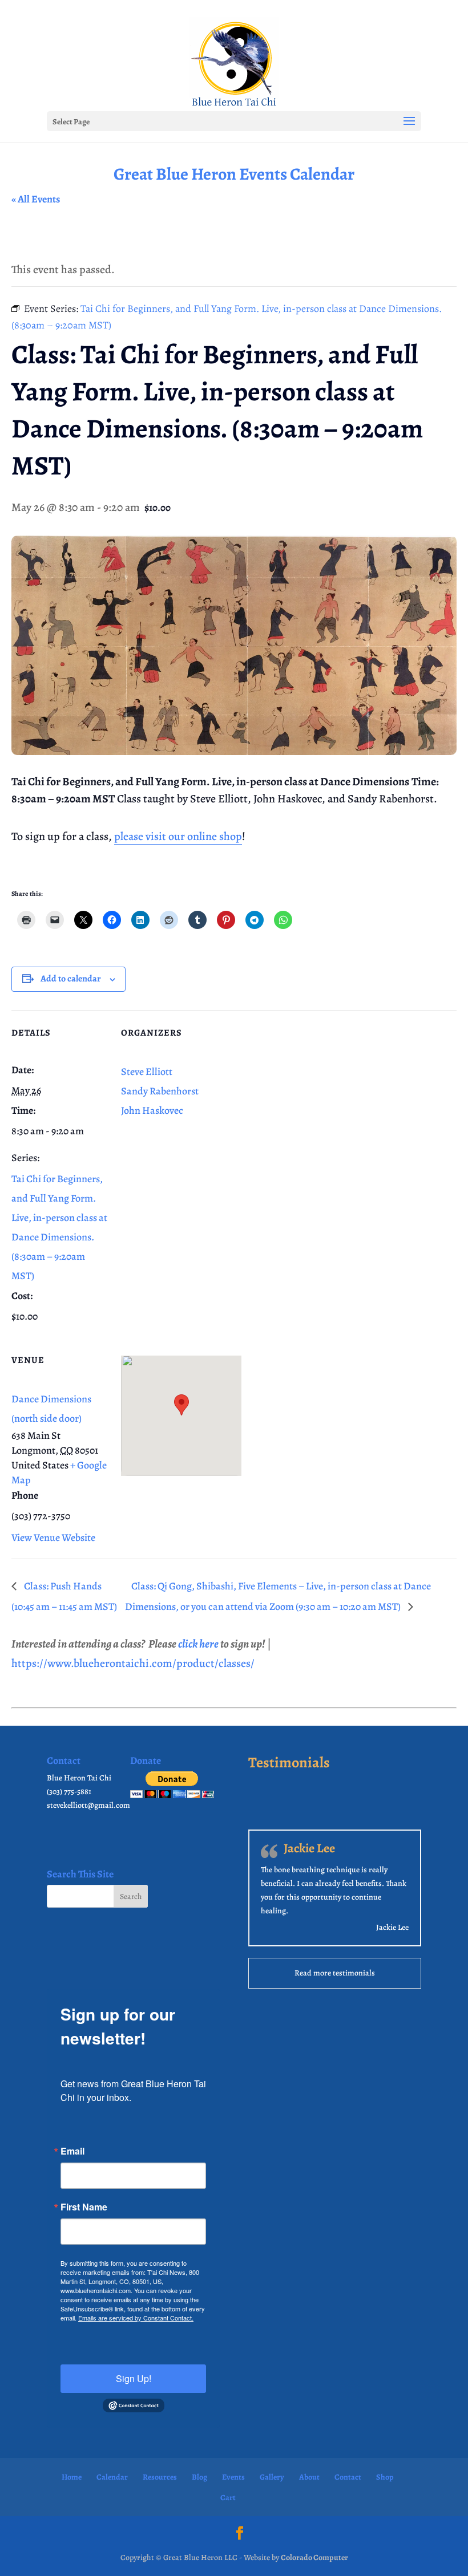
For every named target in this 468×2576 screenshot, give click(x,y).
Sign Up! (134, 2378)
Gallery (272, 2477)
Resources (160, 2477)
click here (198, 1644)
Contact (348, 2477)
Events (233, 2477)
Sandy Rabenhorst (160, 1091)
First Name (84, 2207)
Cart (228, 2498)
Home (72, 2477)
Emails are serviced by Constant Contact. (136, 2318)
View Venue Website (53, 1538)
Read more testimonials (335, 1973)
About (309, 2477)
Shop (385, 2477)
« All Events (36, 199)
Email (72, 2151)
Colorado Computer (314, 2557)
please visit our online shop (178, 836)
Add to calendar (71, 979)
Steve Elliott (147, 1072)
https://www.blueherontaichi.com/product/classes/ (133, 1663)
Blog (199, 2477)
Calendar (112, 2477)
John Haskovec (152, 1110)
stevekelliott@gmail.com (88, 1805)
